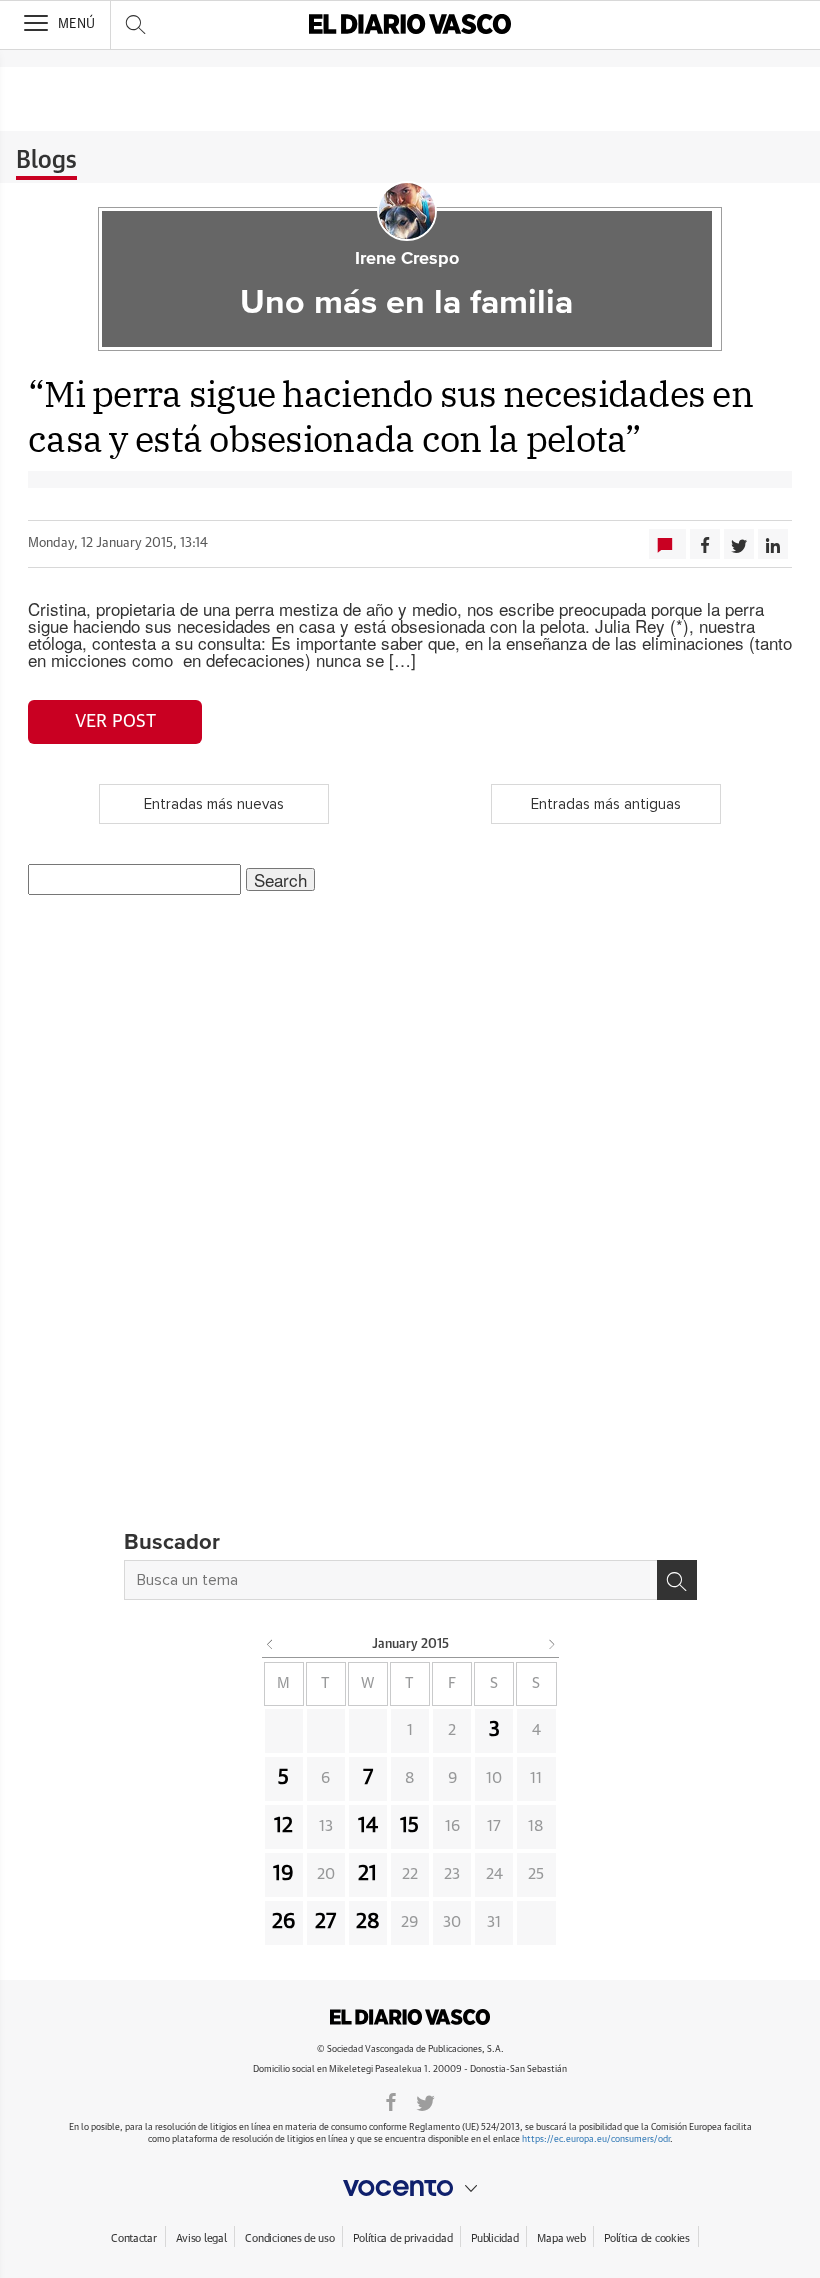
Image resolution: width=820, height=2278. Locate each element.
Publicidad (494, 2238)
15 (409, 1826)
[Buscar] (677, 1580)
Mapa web (561, 2238)
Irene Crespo (407, 259)
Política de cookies (647, 2238)
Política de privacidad (402, 2238)
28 (368, 1922)
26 (284, 1922)
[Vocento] (410, 2188)
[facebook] (391, 2101)
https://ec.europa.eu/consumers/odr (596, 2139)
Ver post (115, 722)
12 (283, 1826)
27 (325, 1922)
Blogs (46, 161)
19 (283, 1874)
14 (368, 1826)
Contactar (133, 2238)
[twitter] (425, 2101)
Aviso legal (201, 2238)
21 (367, 1874)
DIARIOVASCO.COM (410, 2017)
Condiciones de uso (289, 2238)
